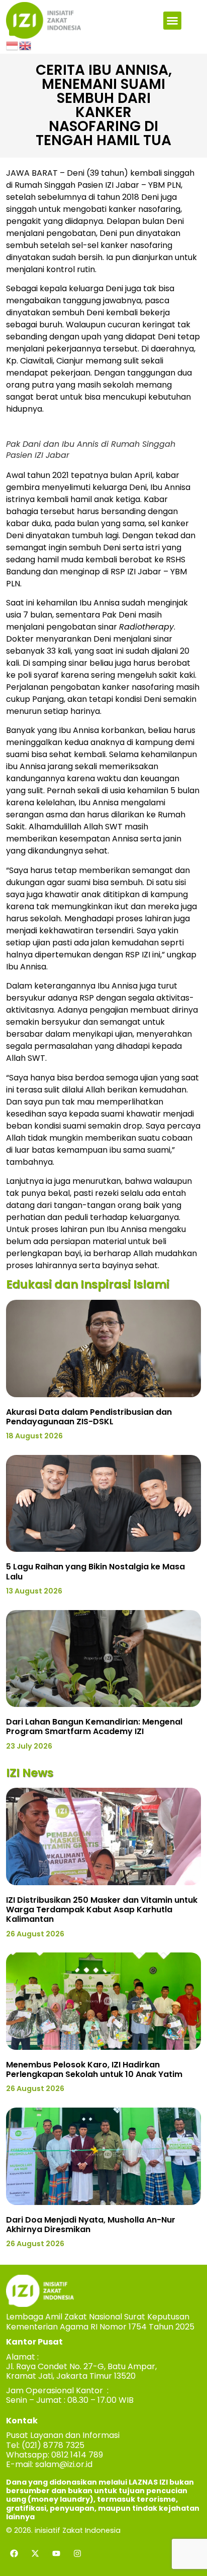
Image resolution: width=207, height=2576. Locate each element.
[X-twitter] (35, 2553)
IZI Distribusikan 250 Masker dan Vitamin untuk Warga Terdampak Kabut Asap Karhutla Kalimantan (102, 1910)
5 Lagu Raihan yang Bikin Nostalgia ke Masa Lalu (95, 1571)
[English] (26, 45)
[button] (172, 21)
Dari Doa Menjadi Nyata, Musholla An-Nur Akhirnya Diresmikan (91, 2225)
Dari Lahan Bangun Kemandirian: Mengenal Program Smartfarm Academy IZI (94, 1727)
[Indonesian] (13, 45)
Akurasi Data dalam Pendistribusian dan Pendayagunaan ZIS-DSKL (89, 1417)
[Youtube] (56, 2553)
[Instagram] (77, 2553)
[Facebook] (14, 2553)
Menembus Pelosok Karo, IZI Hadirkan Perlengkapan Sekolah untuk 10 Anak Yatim (94, 2069)
